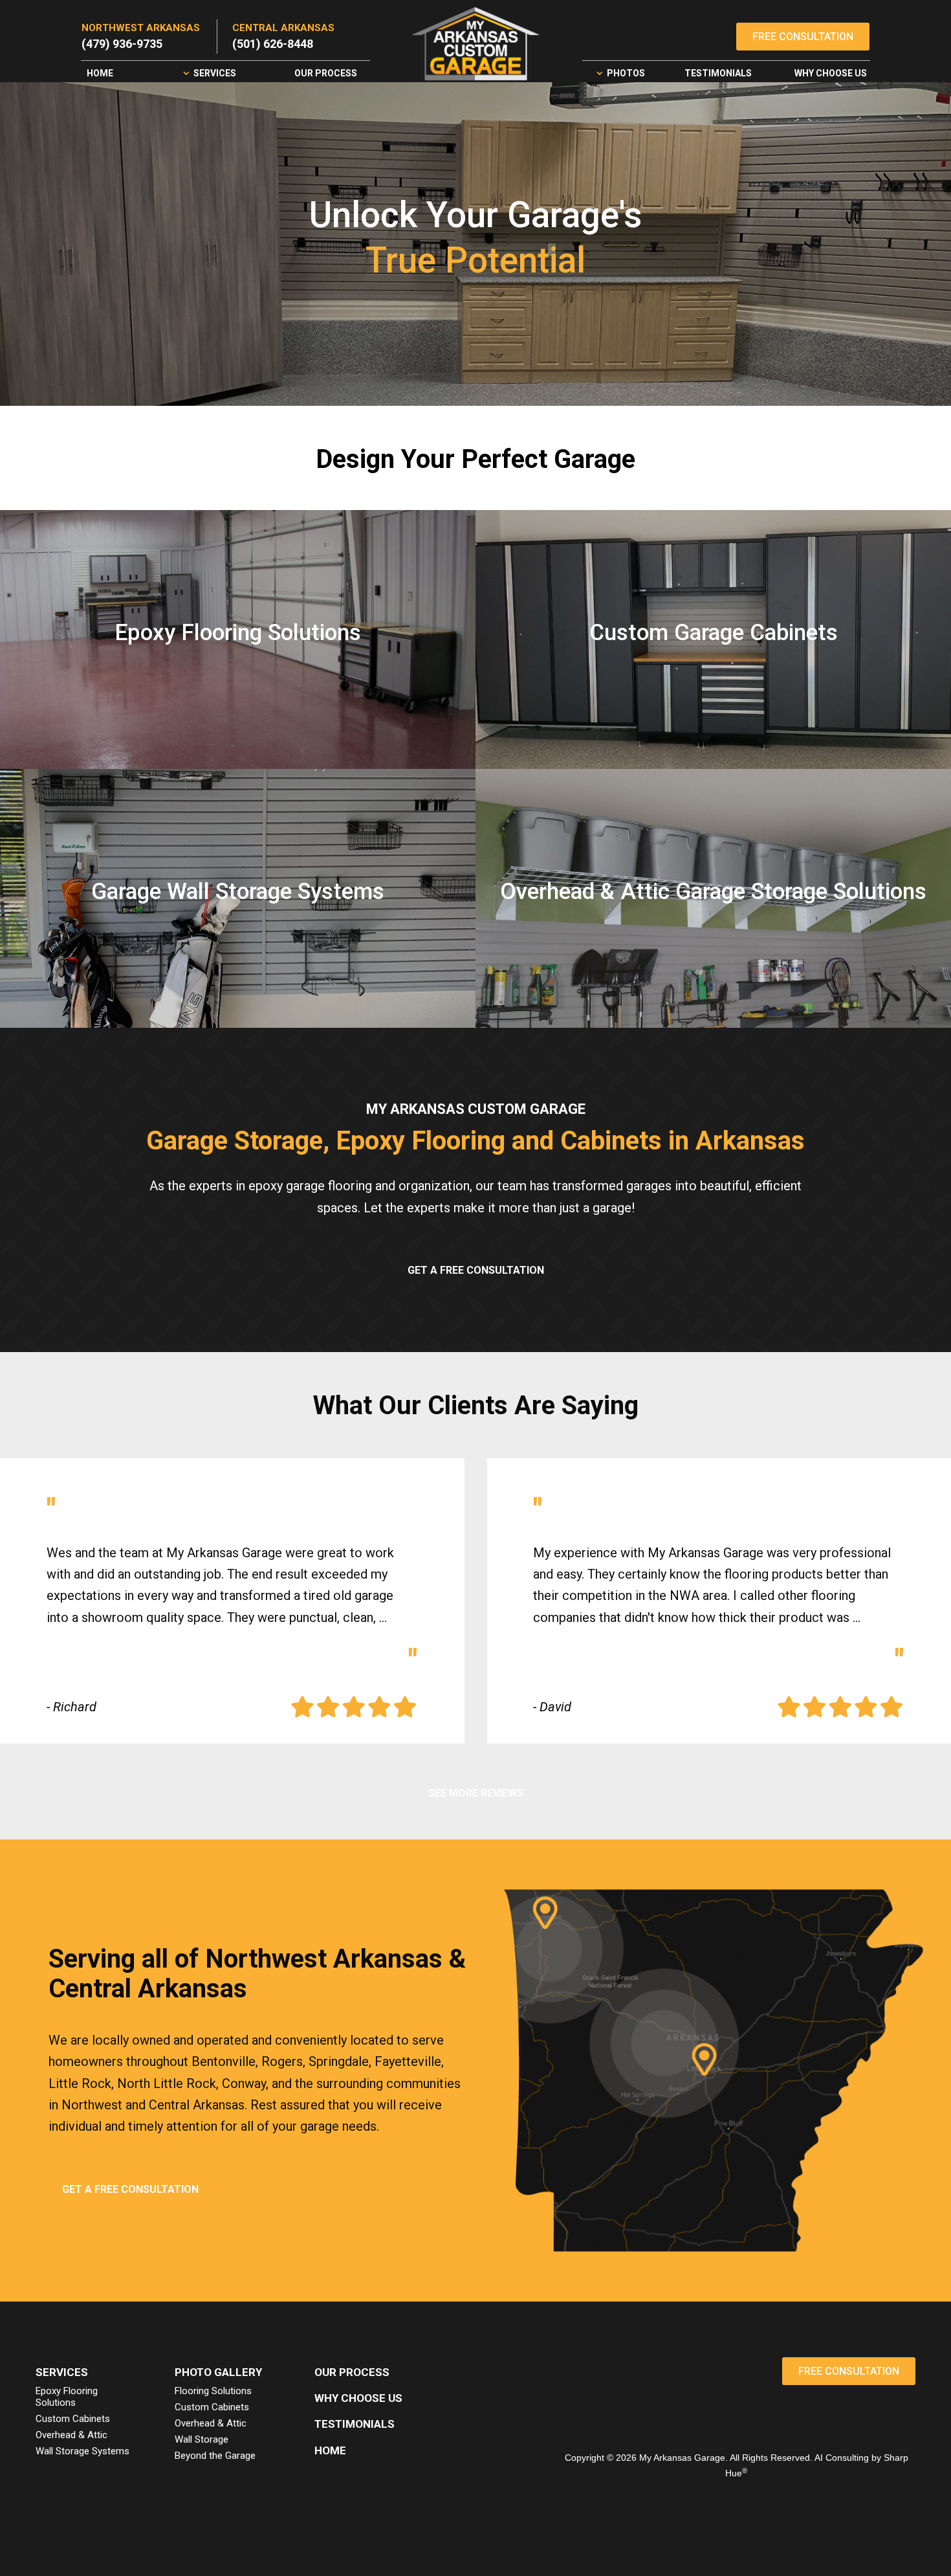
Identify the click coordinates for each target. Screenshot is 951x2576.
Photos (626, 73)
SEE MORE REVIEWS (476, 1793)
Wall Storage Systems (82, 2451)
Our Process (326, 73)
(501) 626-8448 (273, 44)
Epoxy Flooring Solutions (67, 2397)
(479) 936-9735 (122, 44)
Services (215, 73)
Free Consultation (803, 37)
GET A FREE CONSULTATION (476, 1270)
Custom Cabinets (73, 2419)
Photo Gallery (218, 2372)
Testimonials (718, 73)
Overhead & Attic (71, 2435)
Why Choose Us (831, 73)
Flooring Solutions (213, 2391)
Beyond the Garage (215, 2456)
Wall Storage (202, 2439)
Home (100, 73)
